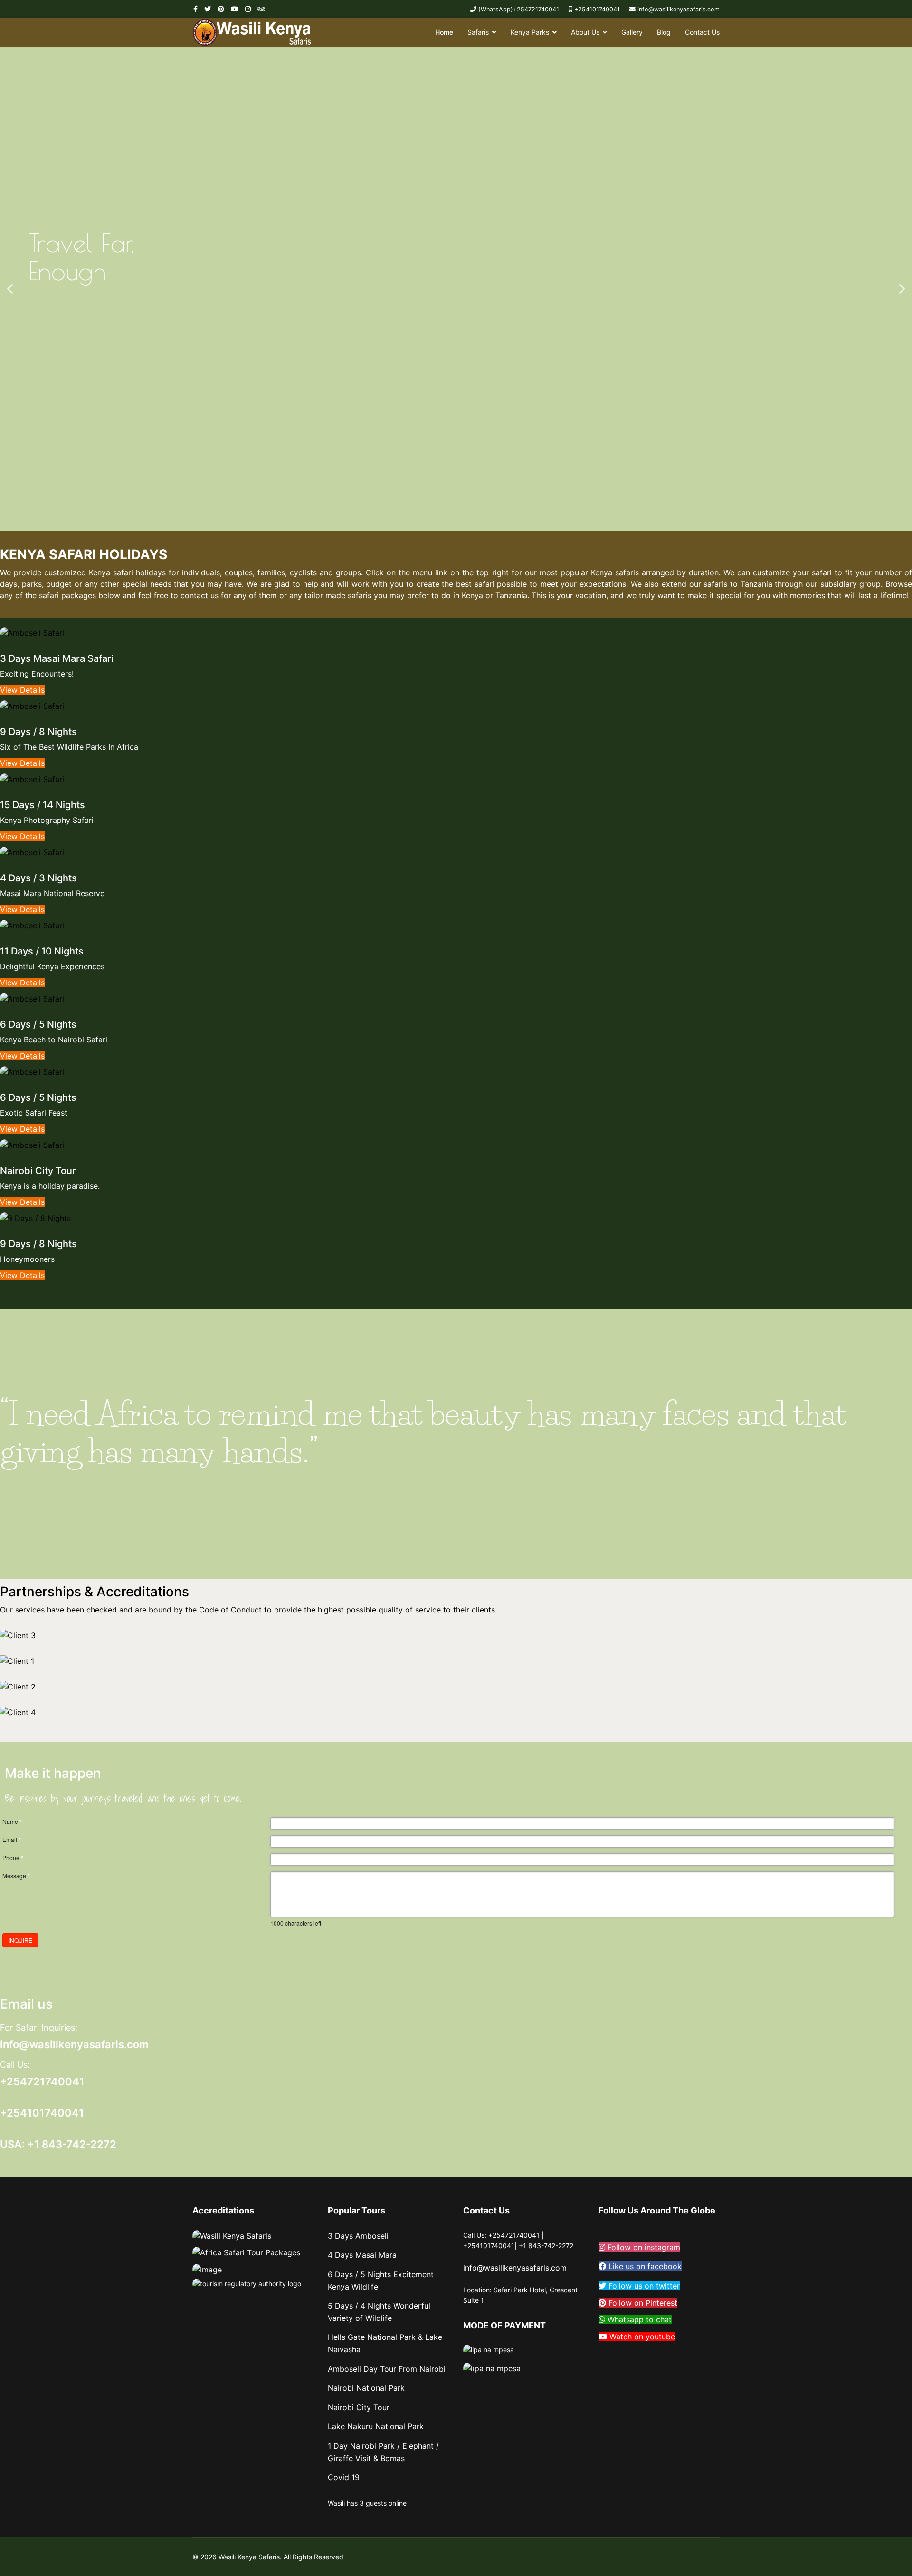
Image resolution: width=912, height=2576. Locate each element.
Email (12, 1840)
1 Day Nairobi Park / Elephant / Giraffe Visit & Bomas (383, 2452)
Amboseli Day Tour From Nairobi (387, 2369)
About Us (585, 32)
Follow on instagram (643, 2247)
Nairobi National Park (366, 2388)
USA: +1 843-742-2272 (58, 2144)
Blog (664, 32)
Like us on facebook (644, 2266)
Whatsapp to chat (638, 2319)
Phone (13, 1858)
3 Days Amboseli (358, 2236)
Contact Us (702, 32)
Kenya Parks (530, 32)
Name (12, 1822)
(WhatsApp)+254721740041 (519, 9)
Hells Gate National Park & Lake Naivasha (385, 2343)
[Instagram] (248, 9)
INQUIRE (20, 1940)
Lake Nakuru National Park (376, 2426)
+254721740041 (42, 2081)
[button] (10, 289)
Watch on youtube (641, 2337)
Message (16, 1876)
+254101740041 (597, 9)
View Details (22, 690)
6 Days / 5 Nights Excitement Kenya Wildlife (381, 2280)
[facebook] (195, 9)
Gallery (632, 32)
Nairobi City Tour (359, 2407)
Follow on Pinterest (642, 2303)
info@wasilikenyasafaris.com (679, 9)
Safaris (478, 32)
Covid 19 (344, 2477)
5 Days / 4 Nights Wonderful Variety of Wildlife (379, 2312)
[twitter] (208, 9)
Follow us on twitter (643, 2286)
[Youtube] (235, 9)
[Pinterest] (221, 9)
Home (444, 32)
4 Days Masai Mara (362, 2255)
